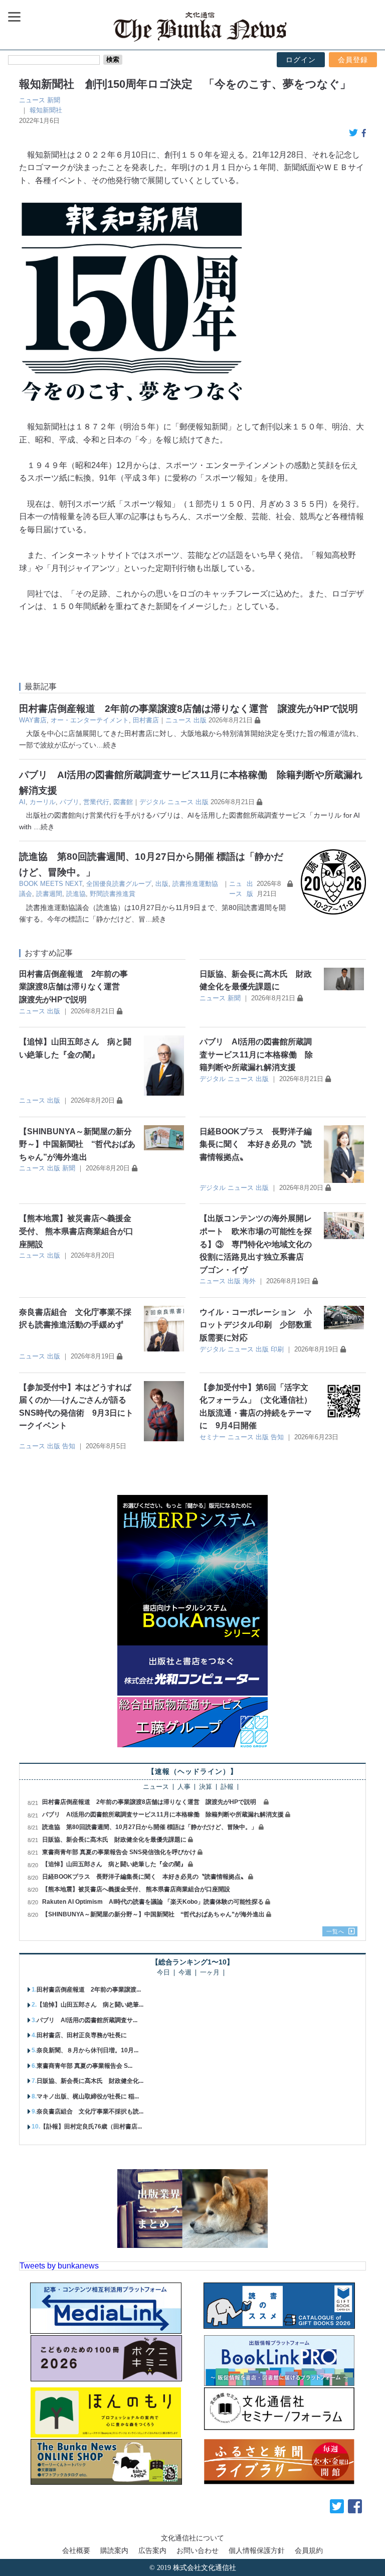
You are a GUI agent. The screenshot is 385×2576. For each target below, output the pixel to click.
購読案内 (114, 2550)
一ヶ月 (210, 1973)
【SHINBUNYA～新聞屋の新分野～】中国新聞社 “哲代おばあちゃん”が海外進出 (77, 1144)
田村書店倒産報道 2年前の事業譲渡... (89, 1990)
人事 (184, 1787)
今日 (163, 1973)
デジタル (152, 802)
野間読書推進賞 (113, 894)
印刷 (277, 1349)
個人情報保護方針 (257, 2550)
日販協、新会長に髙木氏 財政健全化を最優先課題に (114, 1840)
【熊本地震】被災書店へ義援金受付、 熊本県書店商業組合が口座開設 (76, 1231)
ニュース (32, 100)
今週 (185, 1973)
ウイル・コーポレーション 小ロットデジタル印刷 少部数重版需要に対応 (256, 1325)
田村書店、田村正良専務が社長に (82, 2035)
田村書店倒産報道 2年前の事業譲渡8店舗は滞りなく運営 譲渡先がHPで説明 (193, 709)
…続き (107, 745)
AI (22, 802)
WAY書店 (33, 720)
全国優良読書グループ (119, 884)
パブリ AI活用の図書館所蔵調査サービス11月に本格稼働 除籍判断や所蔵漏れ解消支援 (256, 1054)
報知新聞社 (46, 110)
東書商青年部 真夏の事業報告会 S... (84, 2066)
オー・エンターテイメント (90, 720)
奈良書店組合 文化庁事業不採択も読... (90, 2111)
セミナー (213, 1437)
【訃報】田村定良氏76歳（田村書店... (91, 2127)
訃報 (227, 1787)
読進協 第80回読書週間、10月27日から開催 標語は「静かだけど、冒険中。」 (150, 1827)
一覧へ (335, 1931)
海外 (249, 1281)
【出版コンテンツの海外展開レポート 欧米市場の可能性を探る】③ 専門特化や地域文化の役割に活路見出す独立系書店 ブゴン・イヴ (256, 1244)
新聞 (54, 100)
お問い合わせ (198, 2550)
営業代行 (96, 802)
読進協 (76, 894)
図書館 (123, 802)
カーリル (43, 802)
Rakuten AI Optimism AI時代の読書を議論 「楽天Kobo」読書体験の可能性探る (153, 1902)
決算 (206, 1787)
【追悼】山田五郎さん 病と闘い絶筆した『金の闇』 (114, 1864)
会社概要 (76, 2550)
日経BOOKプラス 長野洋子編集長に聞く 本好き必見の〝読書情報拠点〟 (256, 1144)
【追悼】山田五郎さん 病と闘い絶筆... (90, 2005)
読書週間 (49, 894)
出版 (200, 720)
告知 (69, 1446)
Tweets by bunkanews (59, 2266)
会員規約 (309, 2550)
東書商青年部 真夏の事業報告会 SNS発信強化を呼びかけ (119, 1852)
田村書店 (146, 720)
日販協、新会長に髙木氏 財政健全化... (90, 2081)
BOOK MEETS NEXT (51, 884)
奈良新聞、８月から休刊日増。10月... (87, 2050)
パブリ (69, 802)
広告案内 (152, 2550)
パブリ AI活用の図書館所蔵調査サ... (87, 2020)
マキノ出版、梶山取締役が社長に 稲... (88, 2096)
